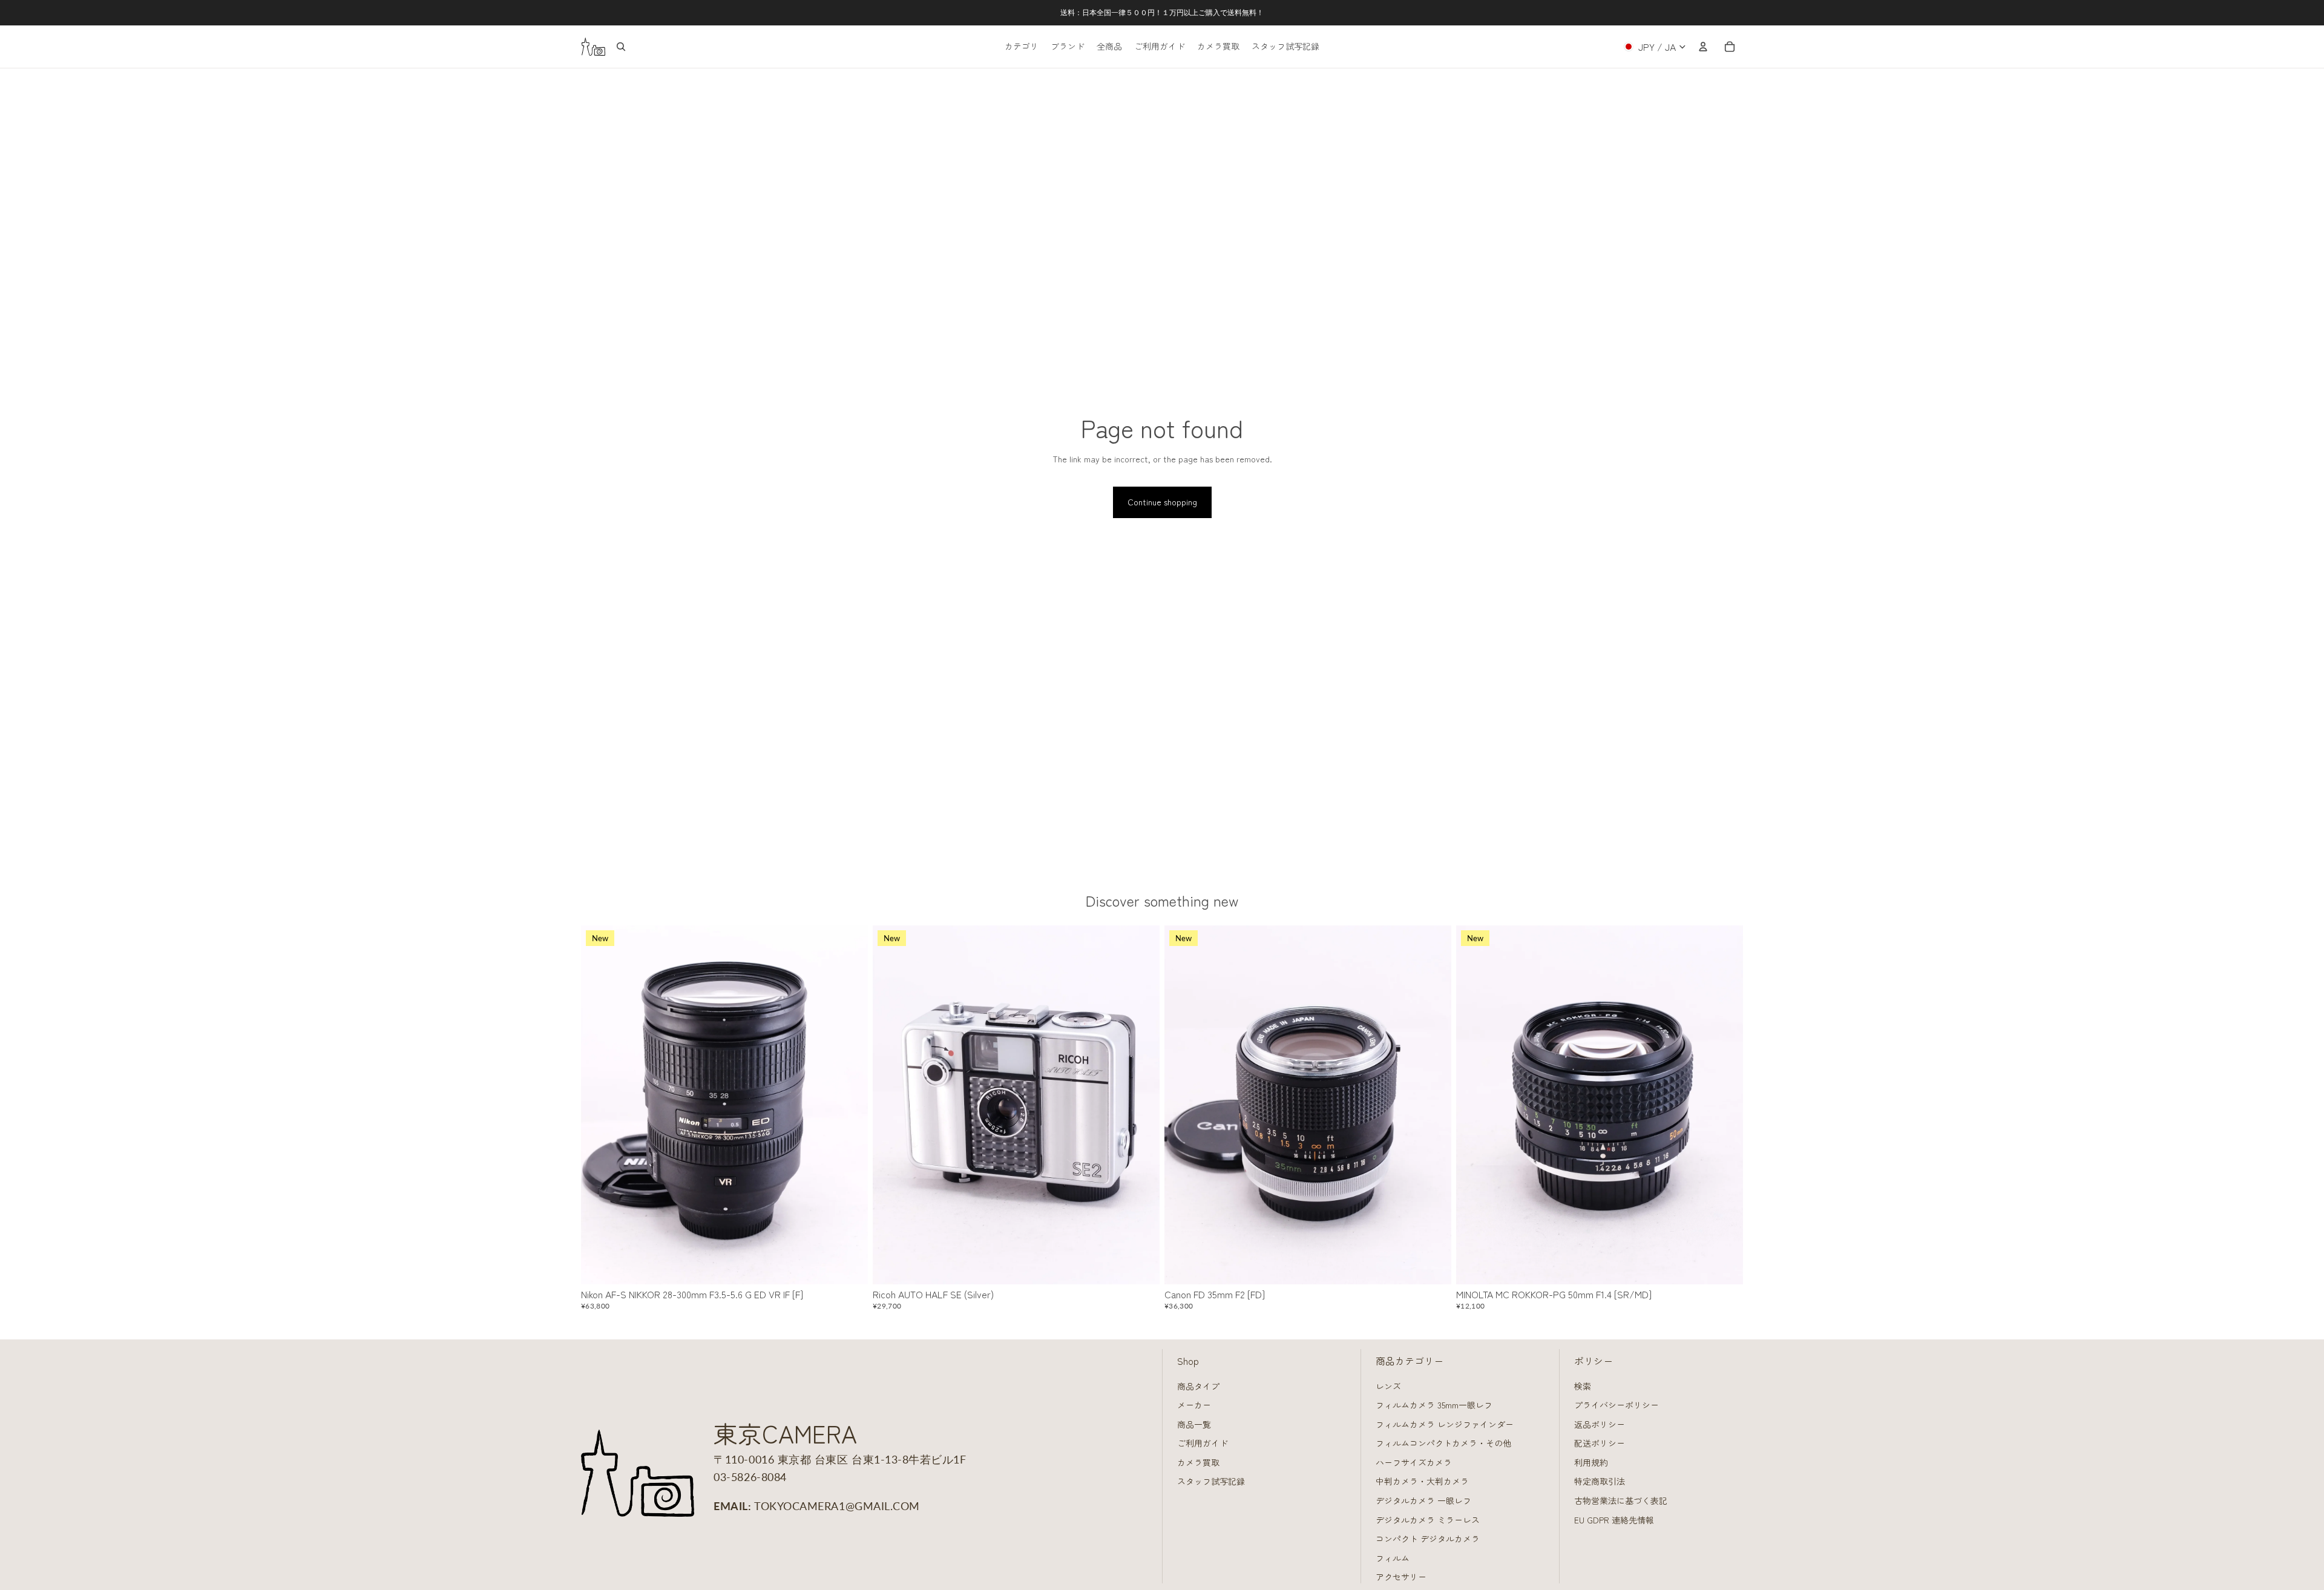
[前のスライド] (599, 1105)
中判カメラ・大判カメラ (1422, 1481)
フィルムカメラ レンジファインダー (1445, 1424)
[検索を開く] (621, 47)
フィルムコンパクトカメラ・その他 (1443, 1443)
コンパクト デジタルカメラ (1428, 1539)
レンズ (1388, 1386)
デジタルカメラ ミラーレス (1428, 1520)
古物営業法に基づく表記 (1621, 1500)
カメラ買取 (1198, 1462)
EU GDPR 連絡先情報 (1614, 1520)
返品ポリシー (1600, 1424)
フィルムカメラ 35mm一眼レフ (1434, 1405)
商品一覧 (1194, 1424)
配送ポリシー (1600, 1443)
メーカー (1194, 1405)
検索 (1583, 1386)
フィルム (1393, 1558)
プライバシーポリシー (1617, 1405)
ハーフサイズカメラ (1414, 1462)
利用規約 (1591, 1462)
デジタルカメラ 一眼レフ (1423, 1500)
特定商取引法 (1600, 1481)
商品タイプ (1198, 1386)
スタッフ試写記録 (1211, 1481)
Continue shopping (1162, 502)
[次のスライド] (850, 1105)
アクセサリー (1401, 1577)
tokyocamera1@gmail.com (837, 1506)
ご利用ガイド (1203, 1443)
